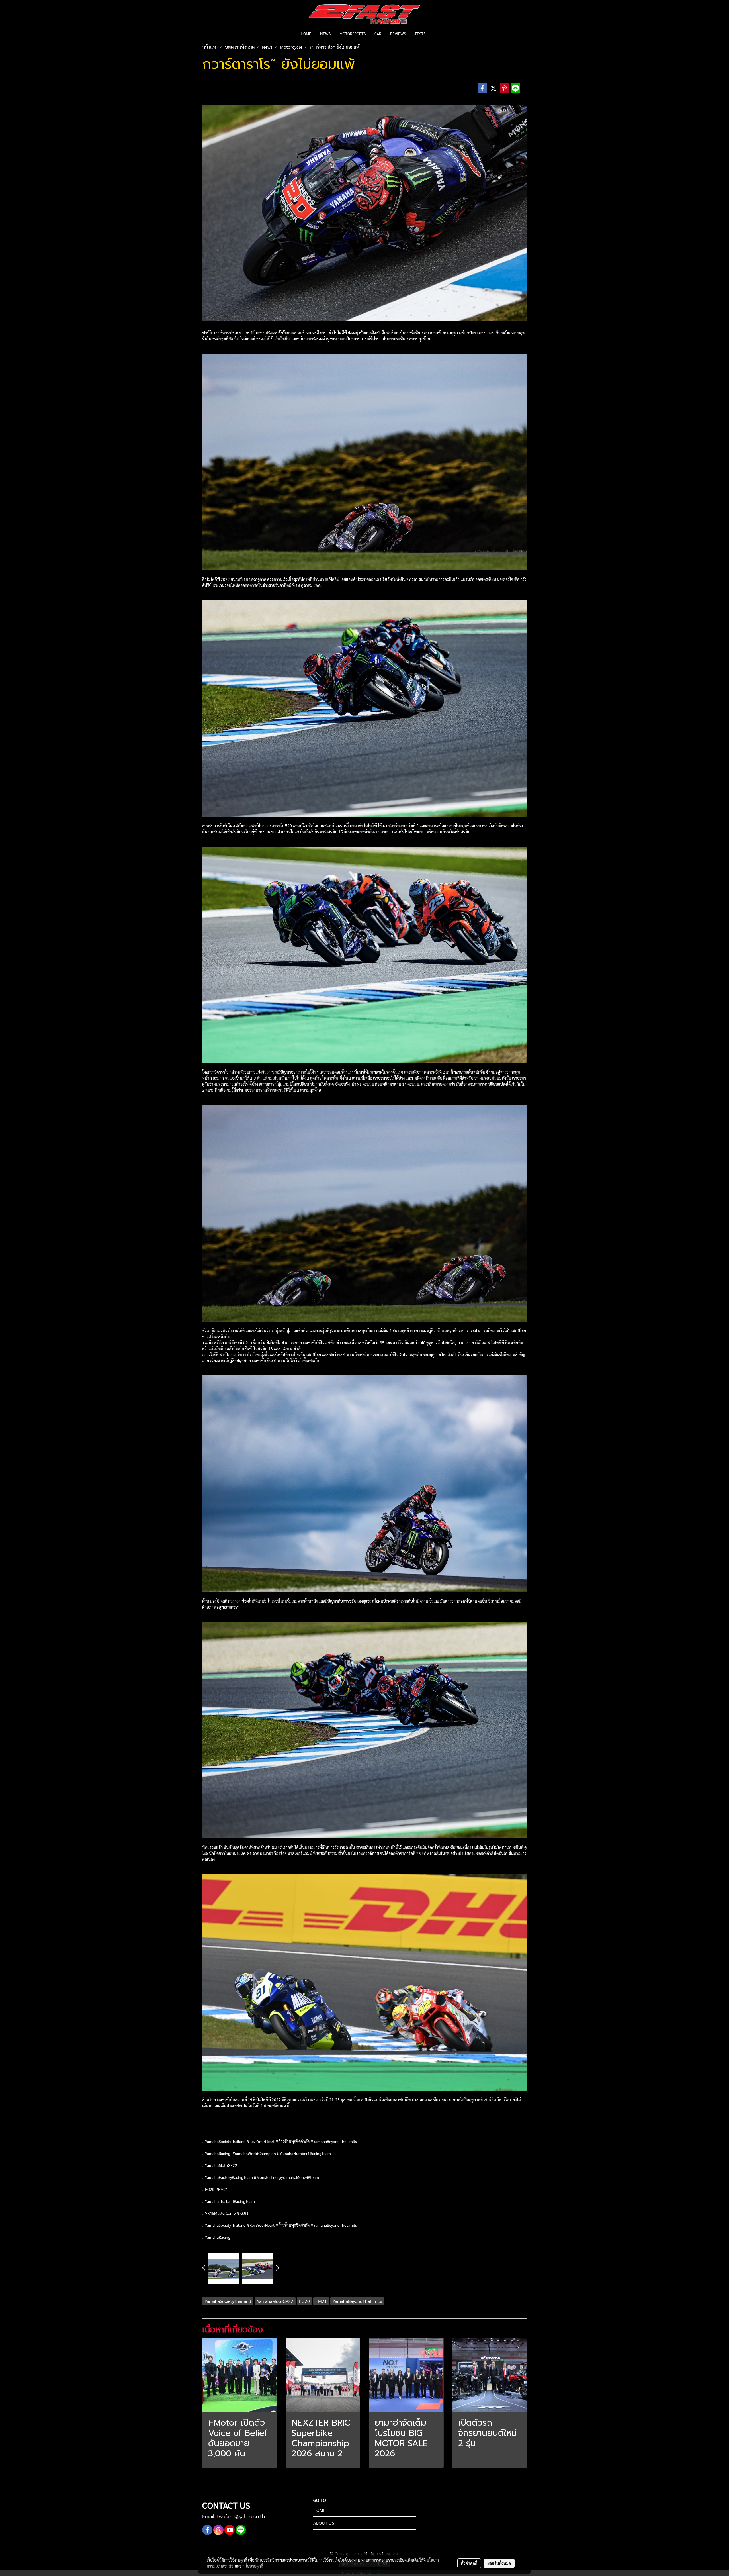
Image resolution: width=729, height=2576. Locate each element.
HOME (306, 34)
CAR (378, 34)
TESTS (420, 34)
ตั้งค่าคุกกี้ (469, 2563)
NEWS (325, 34)
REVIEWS (398, 34)
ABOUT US (324, 2523)
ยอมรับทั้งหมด (499, 2563)
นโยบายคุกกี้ (253, 2566)
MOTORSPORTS (353, 34)
